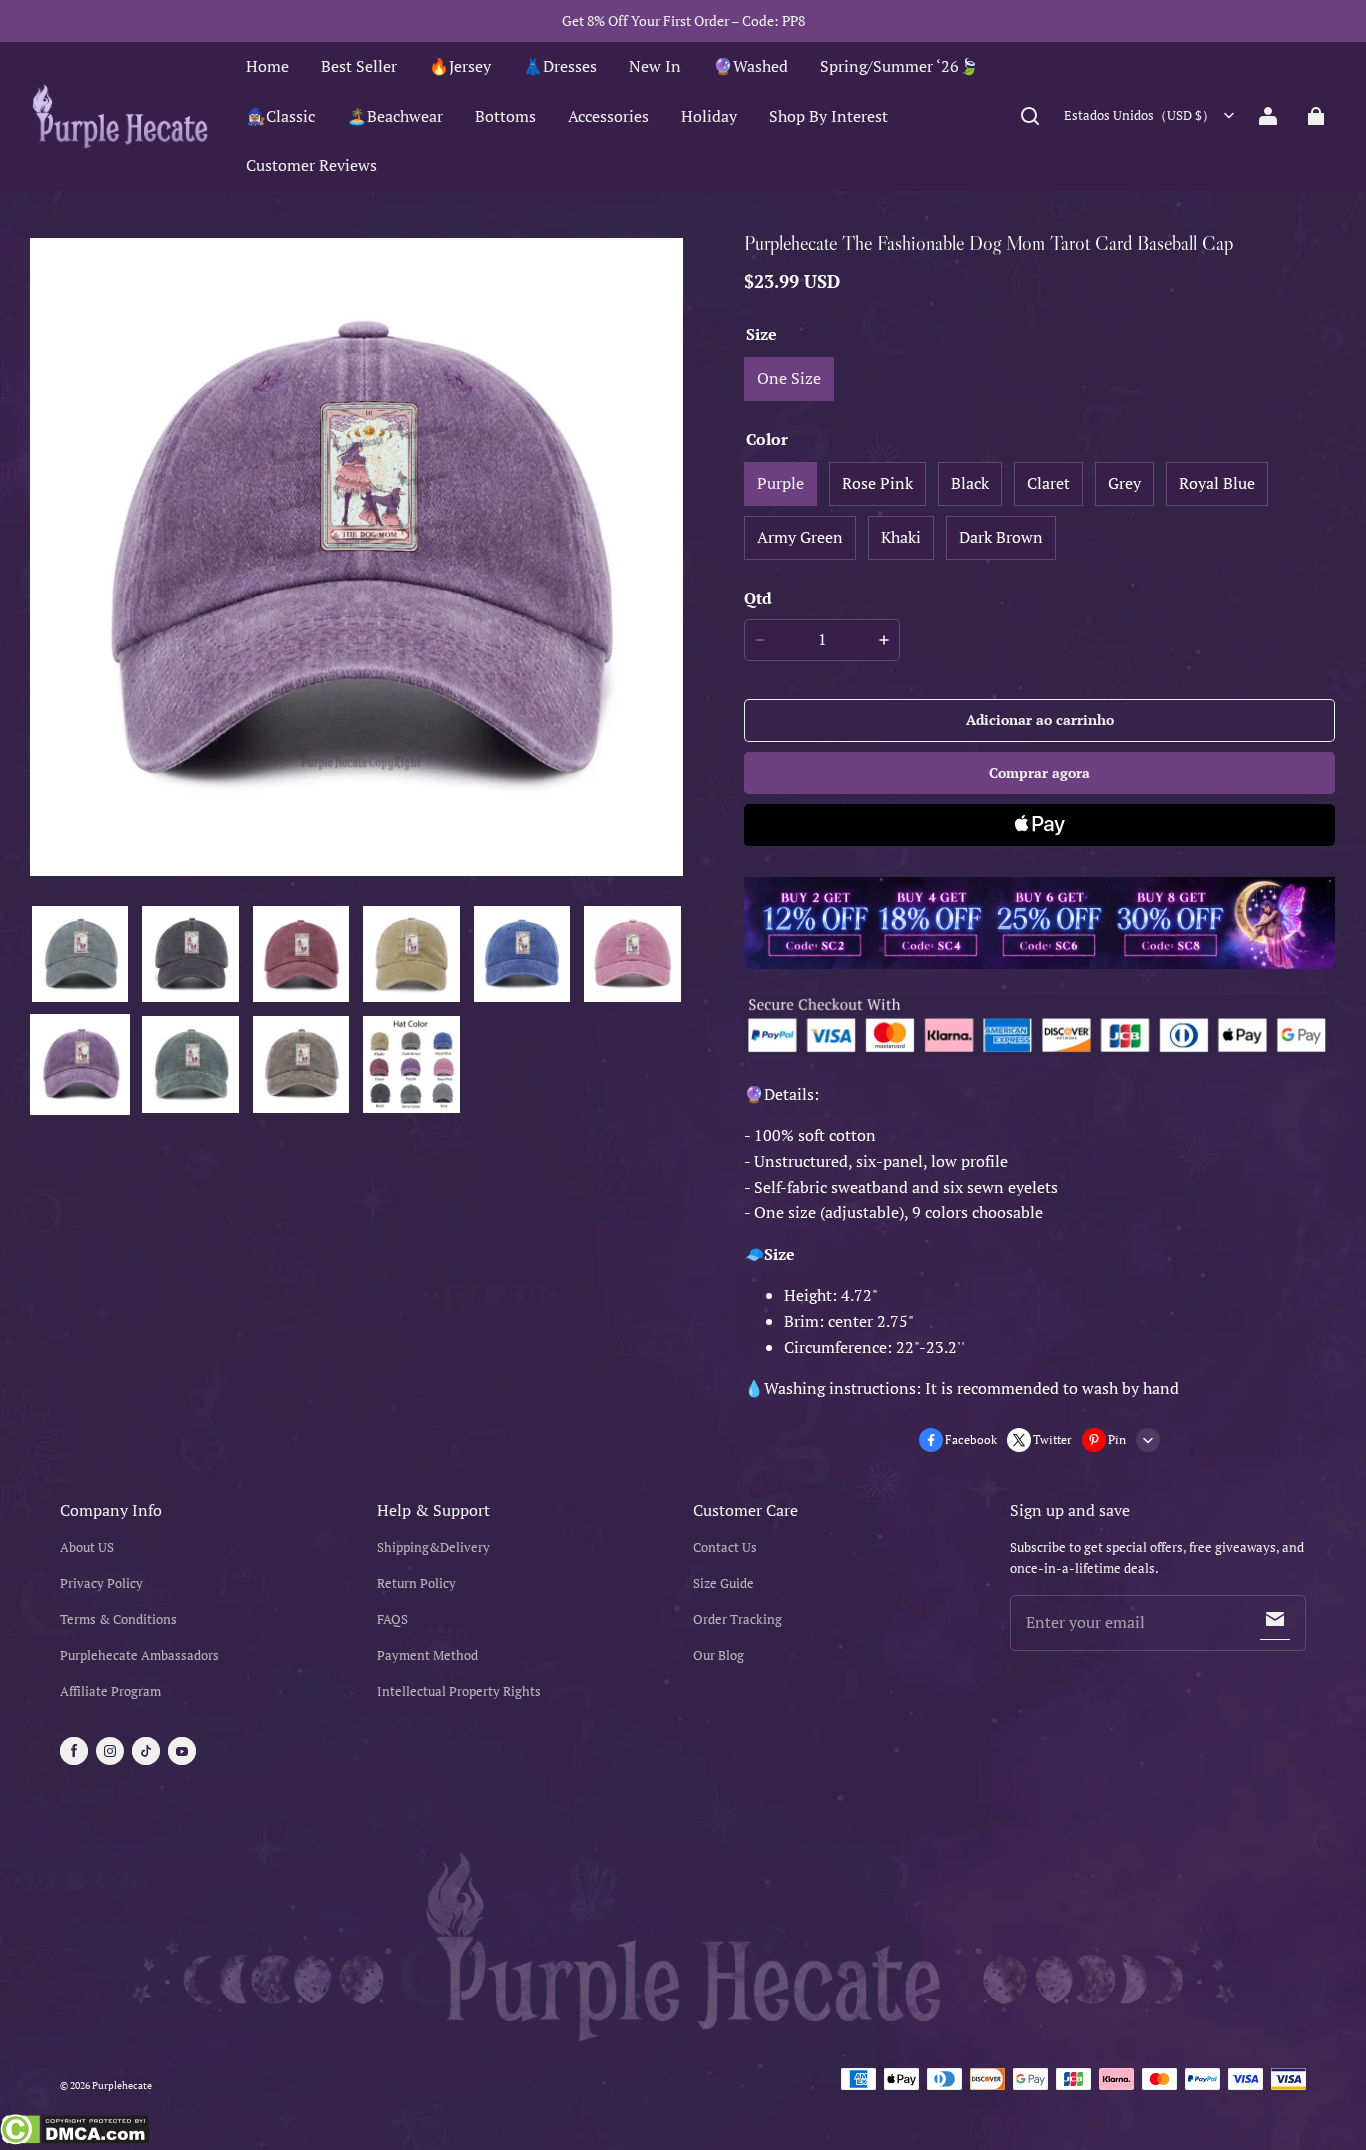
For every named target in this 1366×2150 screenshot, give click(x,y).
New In (655, 66)
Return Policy (416, 1583)
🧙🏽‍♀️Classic (280, 116)
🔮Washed (750, 66)
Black (970, 483)
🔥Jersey (460, 66)
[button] (1030, 116)
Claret (1048, 483)
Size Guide (723, 1583)
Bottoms (505, 116)
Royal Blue (1217, 483)
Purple (780, 483)
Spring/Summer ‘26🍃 (899, 66)
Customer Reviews (311, 165)
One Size (789, 378)
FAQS (392, 1619)
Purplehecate (122, 2085)
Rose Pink (877, 483)
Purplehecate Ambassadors (139, 1655)
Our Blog (718, 1655)
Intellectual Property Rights (459, 1691)
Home (267, 66)
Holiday (709, 116)
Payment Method (427, 1655)
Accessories (608, 116)
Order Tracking (737, 1619)
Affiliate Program (110, 1691)
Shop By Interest (828, 116)
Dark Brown (1001, 537)
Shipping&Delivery (433, 1547)
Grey (1124, 483)
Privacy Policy (101, 1583)
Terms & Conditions (118, 1619)
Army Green (800, 537)
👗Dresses (560, 66)
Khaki (901, 537)
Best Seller (359, 66)
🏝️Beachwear (395, 116)
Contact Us (725, 1547)
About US (87, 1547)
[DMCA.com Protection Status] (74, 2132)
